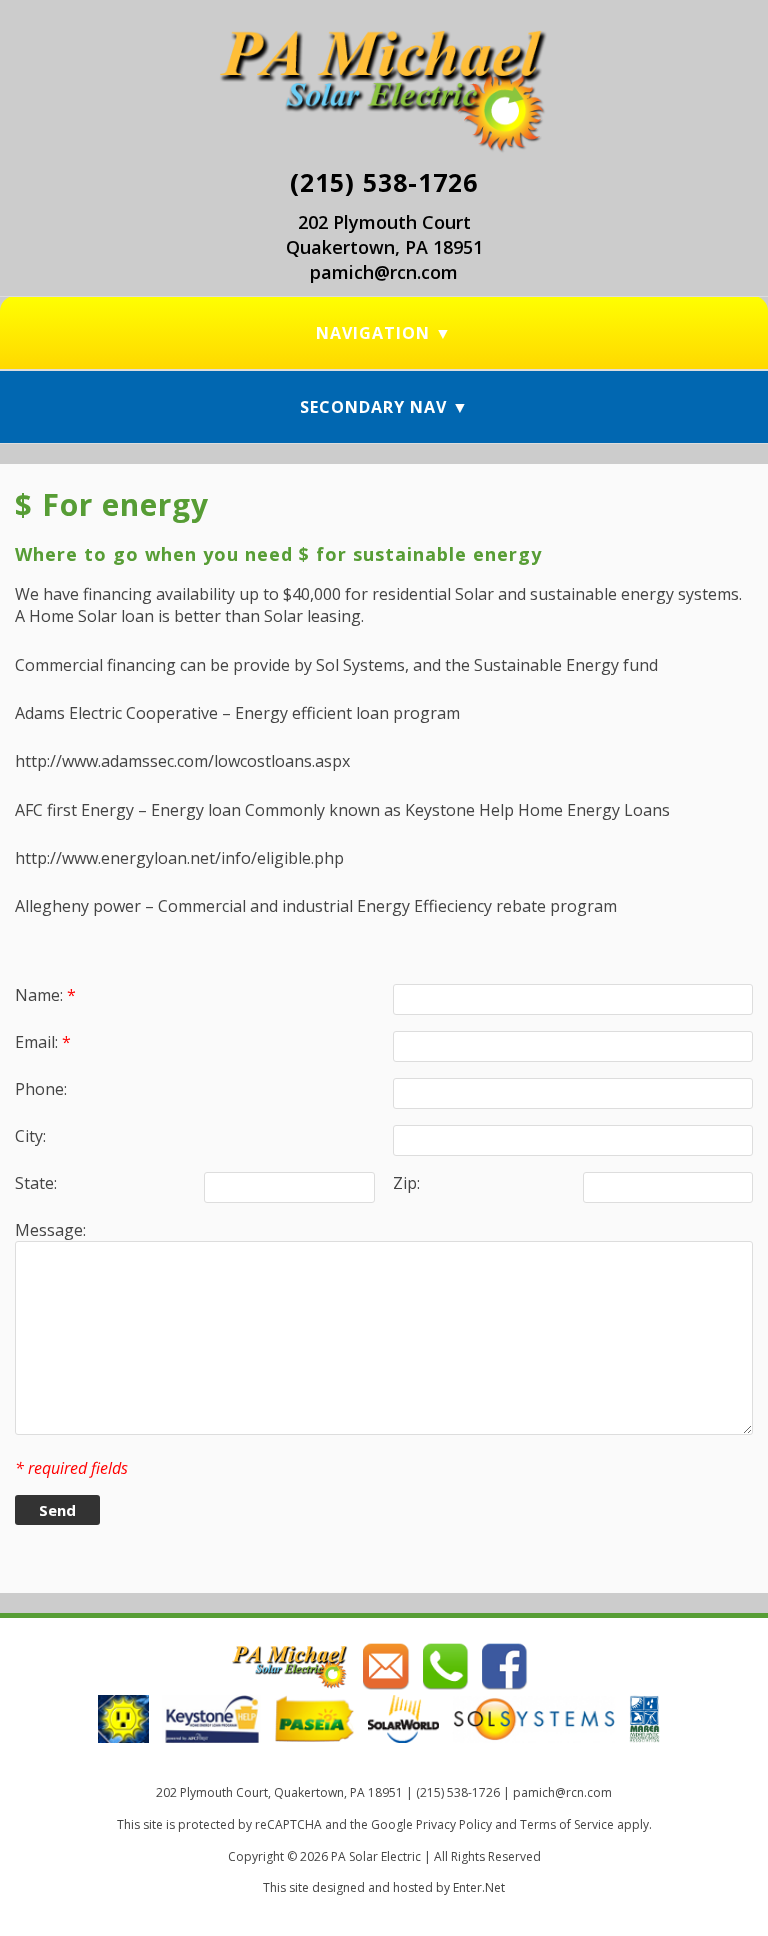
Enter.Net (479, 1887)
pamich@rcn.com (384, 272)
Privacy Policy (454, 1824)
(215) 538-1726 (384, 182)
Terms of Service (567, 1824)
